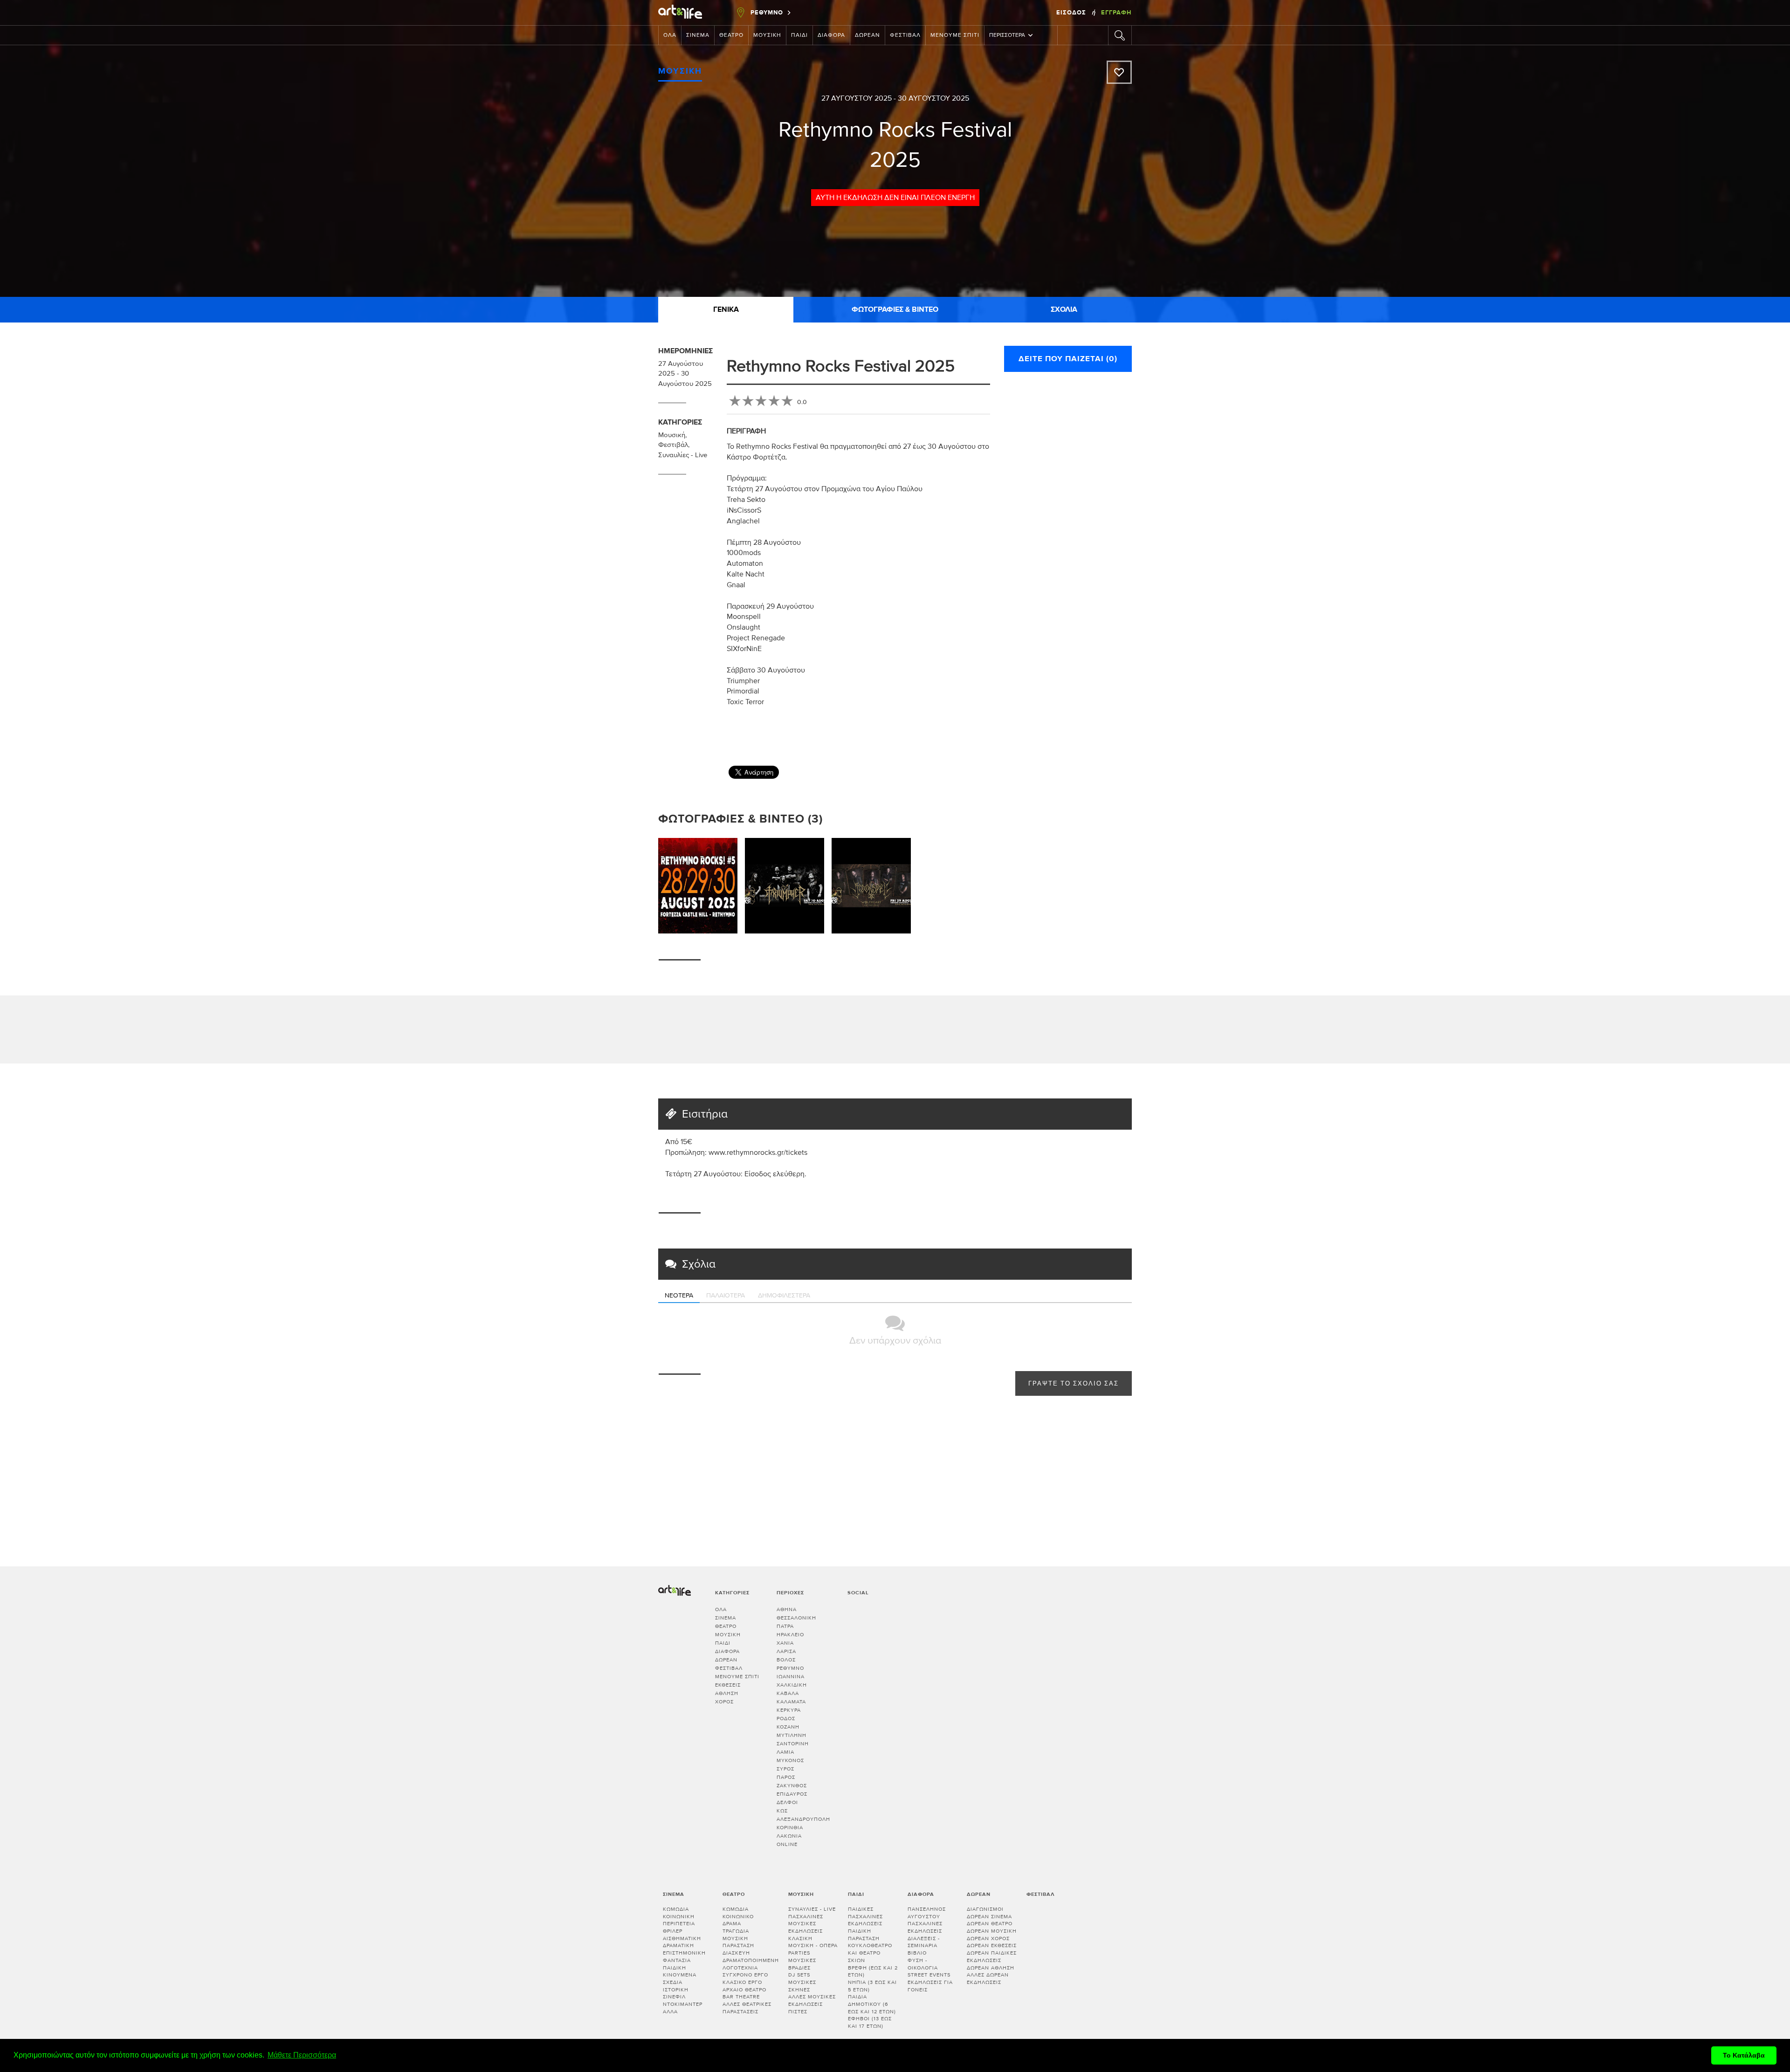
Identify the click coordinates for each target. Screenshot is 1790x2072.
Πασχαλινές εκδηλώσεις (925, 1927)
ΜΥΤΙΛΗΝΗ (792, 1735)
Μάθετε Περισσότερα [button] (302, 2055)
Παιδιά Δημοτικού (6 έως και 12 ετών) (872, 2004)
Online (787, 1844)
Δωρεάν (867, 35)
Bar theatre (741, 1997)
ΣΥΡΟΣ (785, 1769)
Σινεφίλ (674, 1997)
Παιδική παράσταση (864, 1935)
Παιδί (799, 35)
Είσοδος (1072, 13)
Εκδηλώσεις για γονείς (930, 1986)
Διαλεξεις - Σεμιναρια (924, 1942)
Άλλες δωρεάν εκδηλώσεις (988, 1979)
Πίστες (798, 2012)
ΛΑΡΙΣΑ (786, 1651)
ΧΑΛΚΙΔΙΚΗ (792, 1685)
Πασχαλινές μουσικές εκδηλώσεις (806, 1924)
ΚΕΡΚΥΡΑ (789, 1710)
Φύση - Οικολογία (923, 1964)
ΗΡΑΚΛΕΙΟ (790, 1635)
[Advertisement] (1138, 730)
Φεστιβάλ (905, 35)
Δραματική (678, 1945)
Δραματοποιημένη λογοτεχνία (751, 1964)
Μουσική (767, 35)
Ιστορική (676, 1990)
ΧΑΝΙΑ (785, 1643)
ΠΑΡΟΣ (786, 1777)
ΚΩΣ (782, 1811)
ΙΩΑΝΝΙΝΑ (791, 1677)
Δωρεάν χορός (988, 1938)
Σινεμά (698, 35)
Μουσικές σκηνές (802, 1986)
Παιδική (675, 1968)
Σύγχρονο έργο (745, 1975)
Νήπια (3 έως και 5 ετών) (872, 1986)
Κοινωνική (679, 1917)
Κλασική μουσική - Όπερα (813, 1942)
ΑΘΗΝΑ (787, 1609)
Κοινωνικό (738, 1917)
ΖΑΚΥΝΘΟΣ (792, 1786)
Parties (799, 1953)
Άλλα (670, 2012)
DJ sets (799, 1975)
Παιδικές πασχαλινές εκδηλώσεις (865, 1916)
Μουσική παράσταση (738, 1942)
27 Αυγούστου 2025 (857, 98)
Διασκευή (736, 1953)
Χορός (724, 1702)
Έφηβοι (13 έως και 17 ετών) (870, 2022)
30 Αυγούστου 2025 (933, 98)
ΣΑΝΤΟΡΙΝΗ (793, 1744)
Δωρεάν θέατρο (990, 1924)
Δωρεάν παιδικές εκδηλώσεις (992, 1957)
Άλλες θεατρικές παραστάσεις (747, 2008)
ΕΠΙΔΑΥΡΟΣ (792, 1794)
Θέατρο (731, 35)
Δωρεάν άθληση (991, 1968)
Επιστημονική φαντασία (684, 1957)
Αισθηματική (682, 1938)
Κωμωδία (676, 1909)
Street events (929, 1975)
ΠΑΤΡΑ (785, 1626)
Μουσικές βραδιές (802, 1964)
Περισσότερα (1007, 35)
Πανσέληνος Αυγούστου (927, 1913)
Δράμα (732, 1924)
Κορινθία (790, 1828)
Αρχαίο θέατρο (744, 1990)
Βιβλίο (917, 1953)
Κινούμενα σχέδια (680, 1979)
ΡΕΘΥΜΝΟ (790, 1668)
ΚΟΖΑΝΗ (788, 1727)
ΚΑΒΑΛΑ (788, 1693)
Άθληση (727, 1693)
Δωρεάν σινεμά (989, 1917)
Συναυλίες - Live (683, 455)
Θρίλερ (673, 1931)
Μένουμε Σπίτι (955, 35)
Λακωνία (789, 1836)
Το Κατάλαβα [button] (1744, 2055)
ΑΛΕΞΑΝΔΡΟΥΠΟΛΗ (803, 1819)
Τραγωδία (736, 1931)
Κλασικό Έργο (742, 1982)
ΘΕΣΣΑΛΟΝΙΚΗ (796, 1618)
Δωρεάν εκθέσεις (992, 1945)
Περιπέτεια (679, 1924)
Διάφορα (831, 35)
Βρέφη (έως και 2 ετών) (873, 1972)
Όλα (670, 35)
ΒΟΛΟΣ (786, 1660)
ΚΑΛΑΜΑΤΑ (791, 1702)
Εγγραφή (1116, 13)
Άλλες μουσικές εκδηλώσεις (812, 2000)
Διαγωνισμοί (985, 1909)
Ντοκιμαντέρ (683, 2004)
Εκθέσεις (728, 1685)
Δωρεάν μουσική (992, 1931)
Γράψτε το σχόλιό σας (1074, 1384)
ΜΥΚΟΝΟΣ (790, 1760)
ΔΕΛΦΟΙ (787, 1802)
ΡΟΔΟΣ (786, 1719)
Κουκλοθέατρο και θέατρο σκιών (870, 1953)
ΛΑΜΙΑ (785, 1752)
